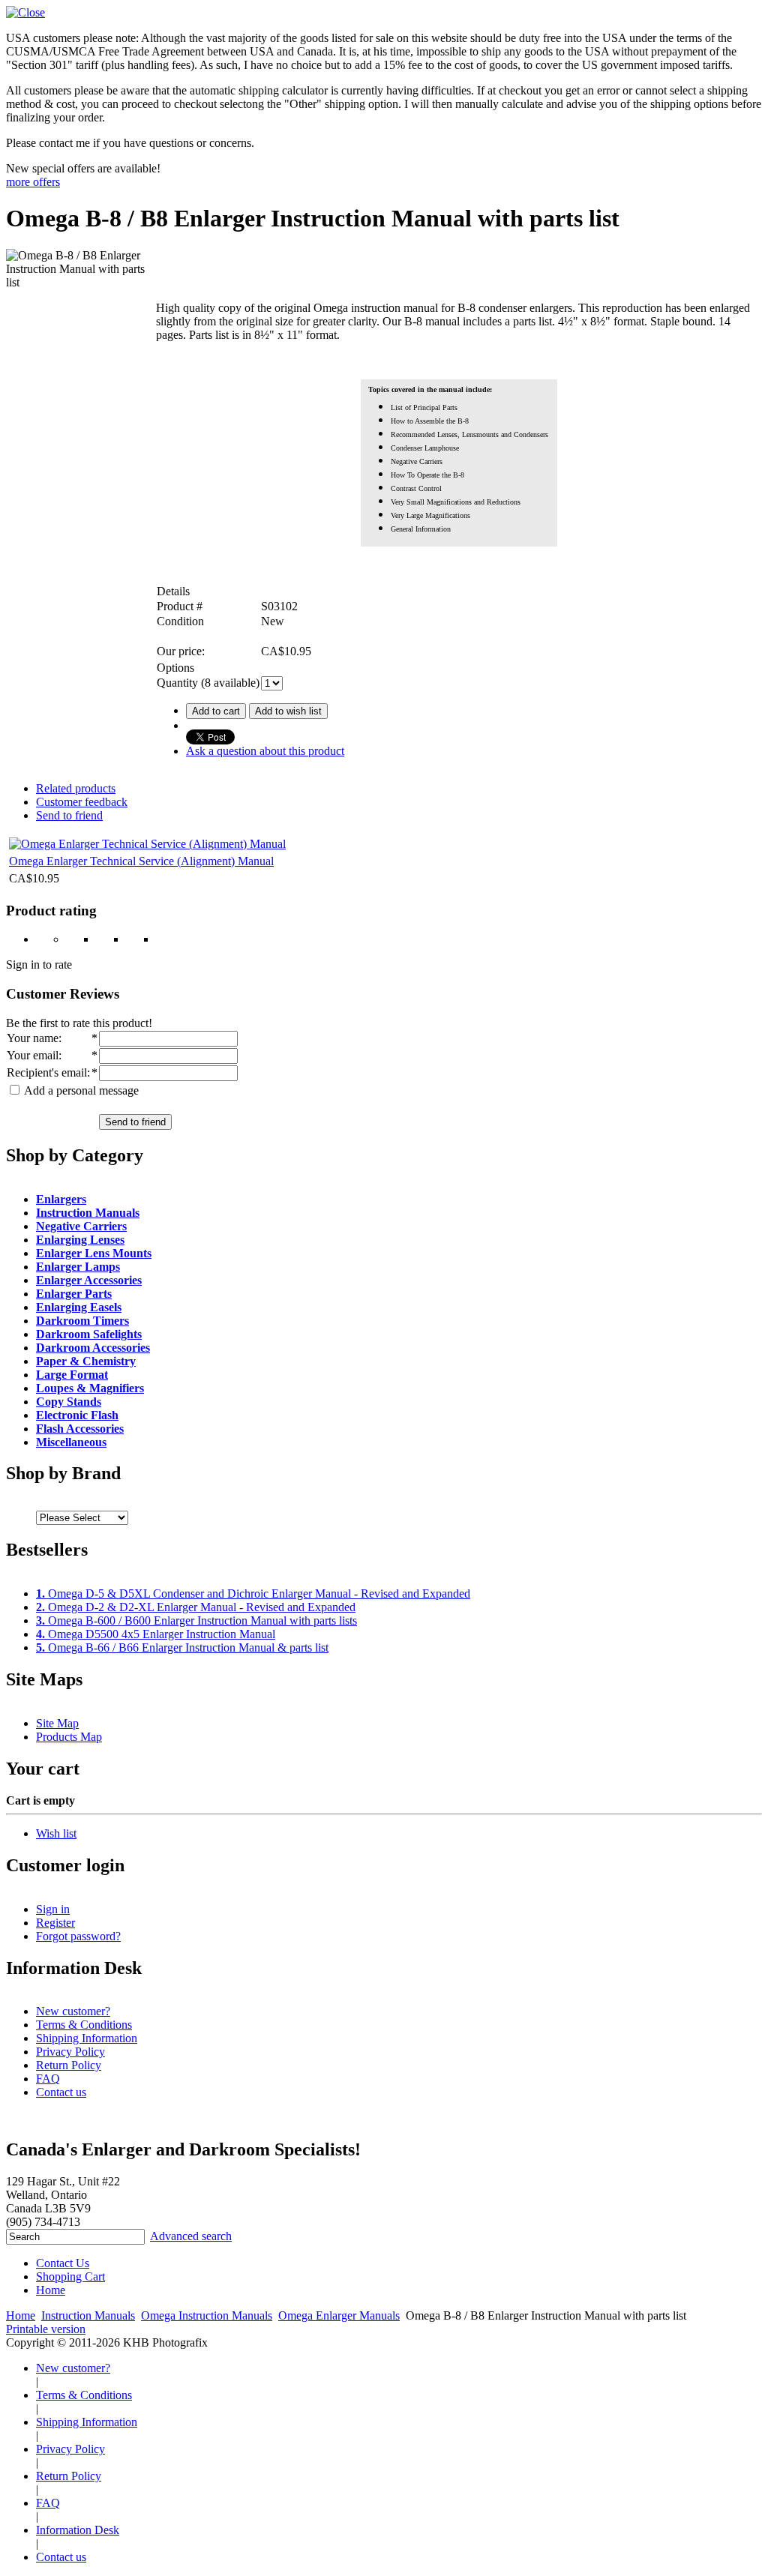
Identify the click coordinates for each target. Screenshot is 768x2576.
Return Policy (69, 2065)
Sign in (53, 1909)
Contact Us (63, 2263)
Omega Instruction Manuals (207, 2315)
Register (55, 1923)
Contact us (61, 2092)
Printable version (46, 2329)
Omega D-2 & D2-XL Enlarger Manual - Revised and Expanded (196, 1607)
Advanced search (191, 2236)
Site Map (57, 1723)
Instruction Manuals (88, 2315)
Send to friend (69, 815)
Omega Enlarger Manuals (339, 2315)
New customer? (73, 2011)
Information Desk (78, 2530)
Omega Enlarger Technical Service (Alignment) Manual (141, 861)
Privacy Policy (70, 2052)
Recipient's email (47, 1072)
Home (51, 2290)
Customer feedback (82, 802)
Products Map (69, 1737)
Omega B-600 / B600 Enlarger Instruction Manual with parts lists (196, 1620)
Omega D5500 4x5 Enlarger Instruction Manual (156, 1634)
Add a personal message (80, 1090)
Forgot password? (78, 1936)
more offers (33, 182)
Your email (33, 1055)
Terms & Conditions (84, 2025)
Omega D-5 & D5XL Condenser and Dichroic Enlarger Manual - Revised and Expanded (253, 1594)
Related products (76, 788)
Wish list (56, 1833)
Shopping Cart (70, 2276)
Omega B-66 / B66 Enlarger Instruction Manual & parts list (182, 1647)
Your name (33, 1038)
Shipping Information (87, 2038)
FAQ (48, 2079)
